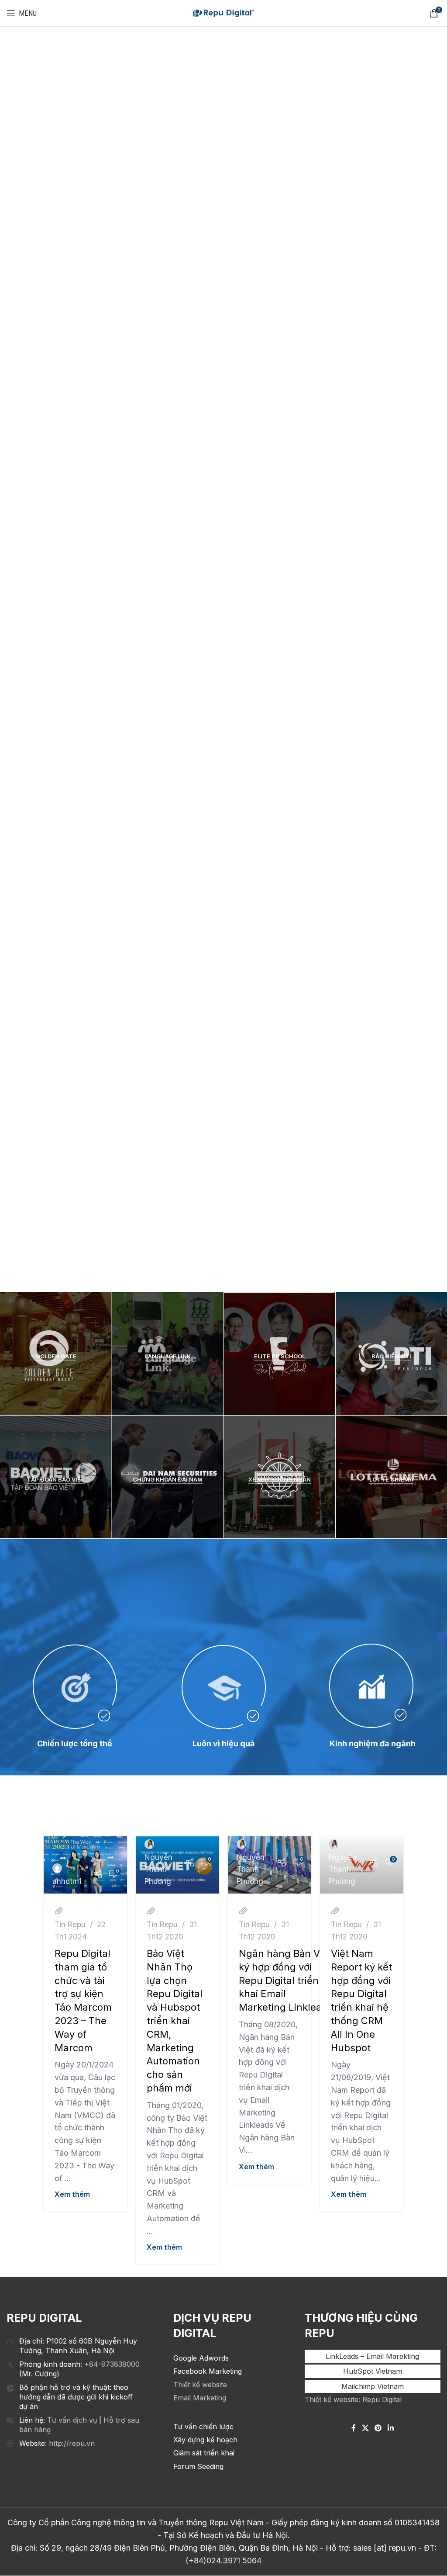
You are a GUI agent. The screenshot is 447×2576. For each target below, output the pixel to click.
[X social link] (365, 2428)
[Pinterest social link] (378, 2428)
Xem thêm (72, 2194)
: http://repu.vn (70, 2443)
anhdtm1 (67, 1881)
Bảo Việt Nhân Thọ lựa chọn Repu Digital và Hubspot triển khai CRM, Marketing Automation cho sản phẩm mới (175, 2021)
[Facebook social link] (354, 2428)
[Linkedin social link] (390, 2428)
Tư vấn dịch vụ (72, 2420)
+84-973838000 (112, 2364)
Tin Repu (70, 1924)
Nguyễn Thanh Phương (158, 1869)
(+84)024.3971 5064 (223, 2560)
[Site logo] (223, 13)
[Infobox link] (56, 565)
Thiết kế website (200, 2385)
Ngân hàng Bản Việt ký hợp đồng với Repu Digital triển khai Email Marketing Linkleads (286, 1980)
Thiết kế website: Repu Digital (353, 2400)
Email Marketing (200, 2398)
